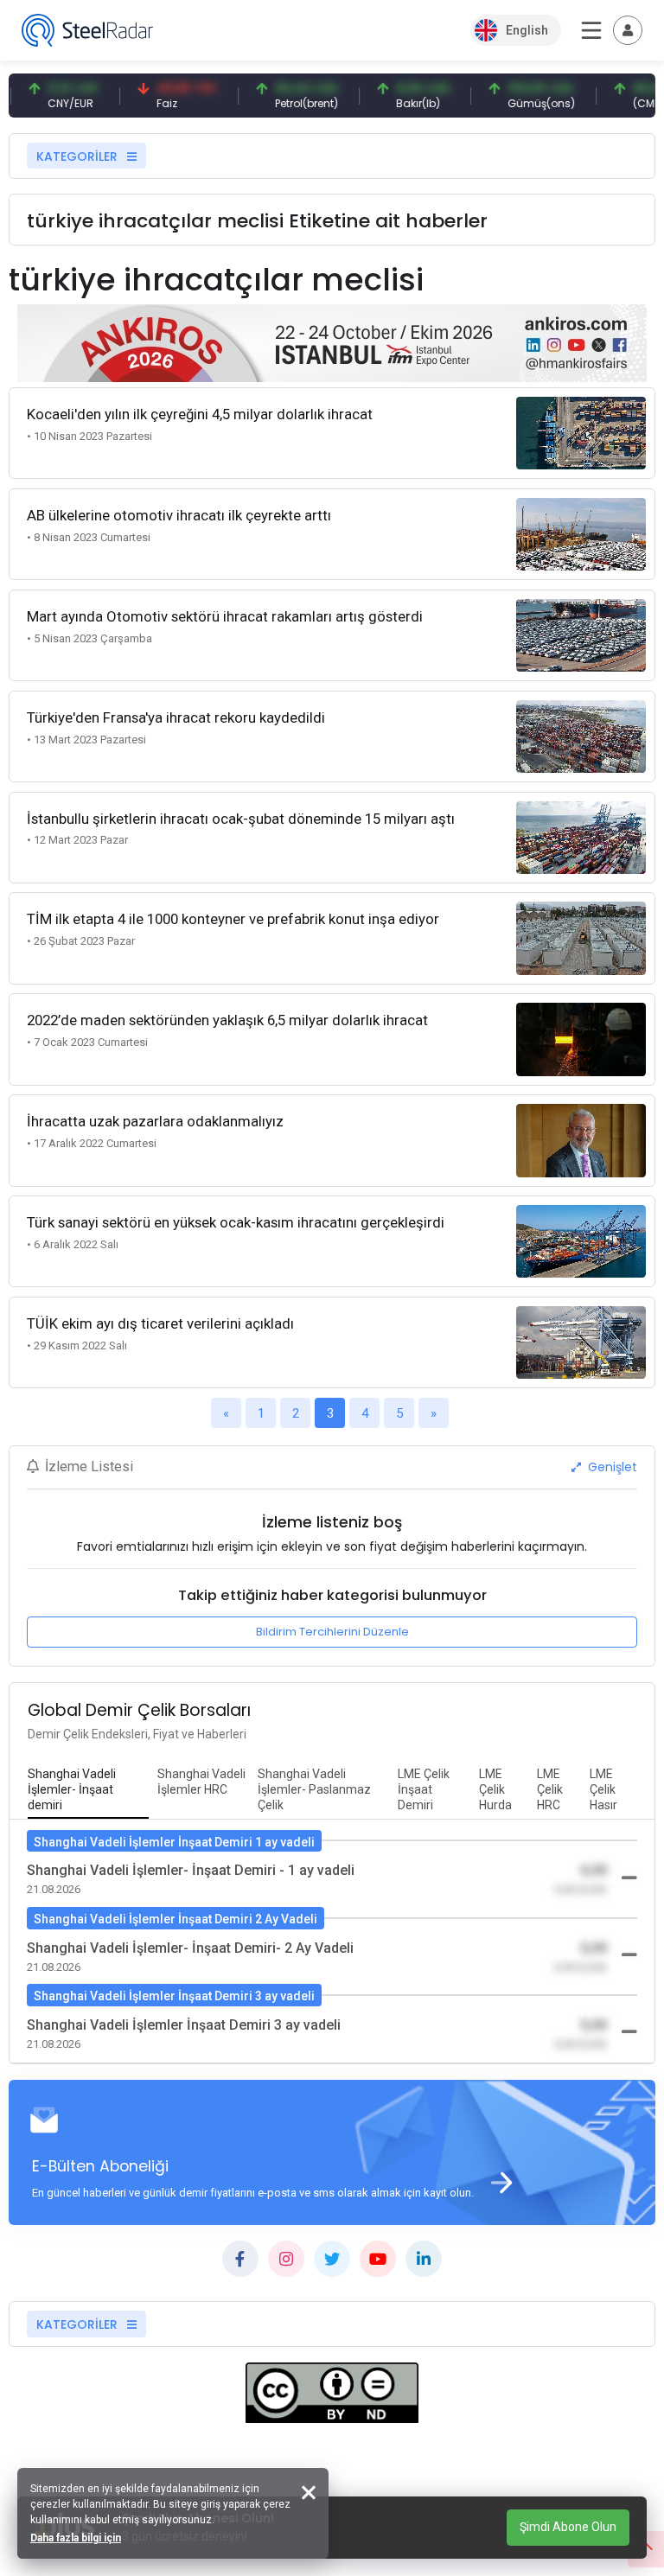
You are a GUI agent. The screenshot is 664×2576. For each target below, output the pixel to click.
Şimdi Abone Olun (568, 2527)
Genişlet (611, 1467)
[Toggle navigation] (628, 30)
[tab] (88, 1790)
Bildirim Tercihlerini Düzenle (332, 1632)
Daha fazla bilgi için (76, 2538)
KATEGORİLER (79, 156)
